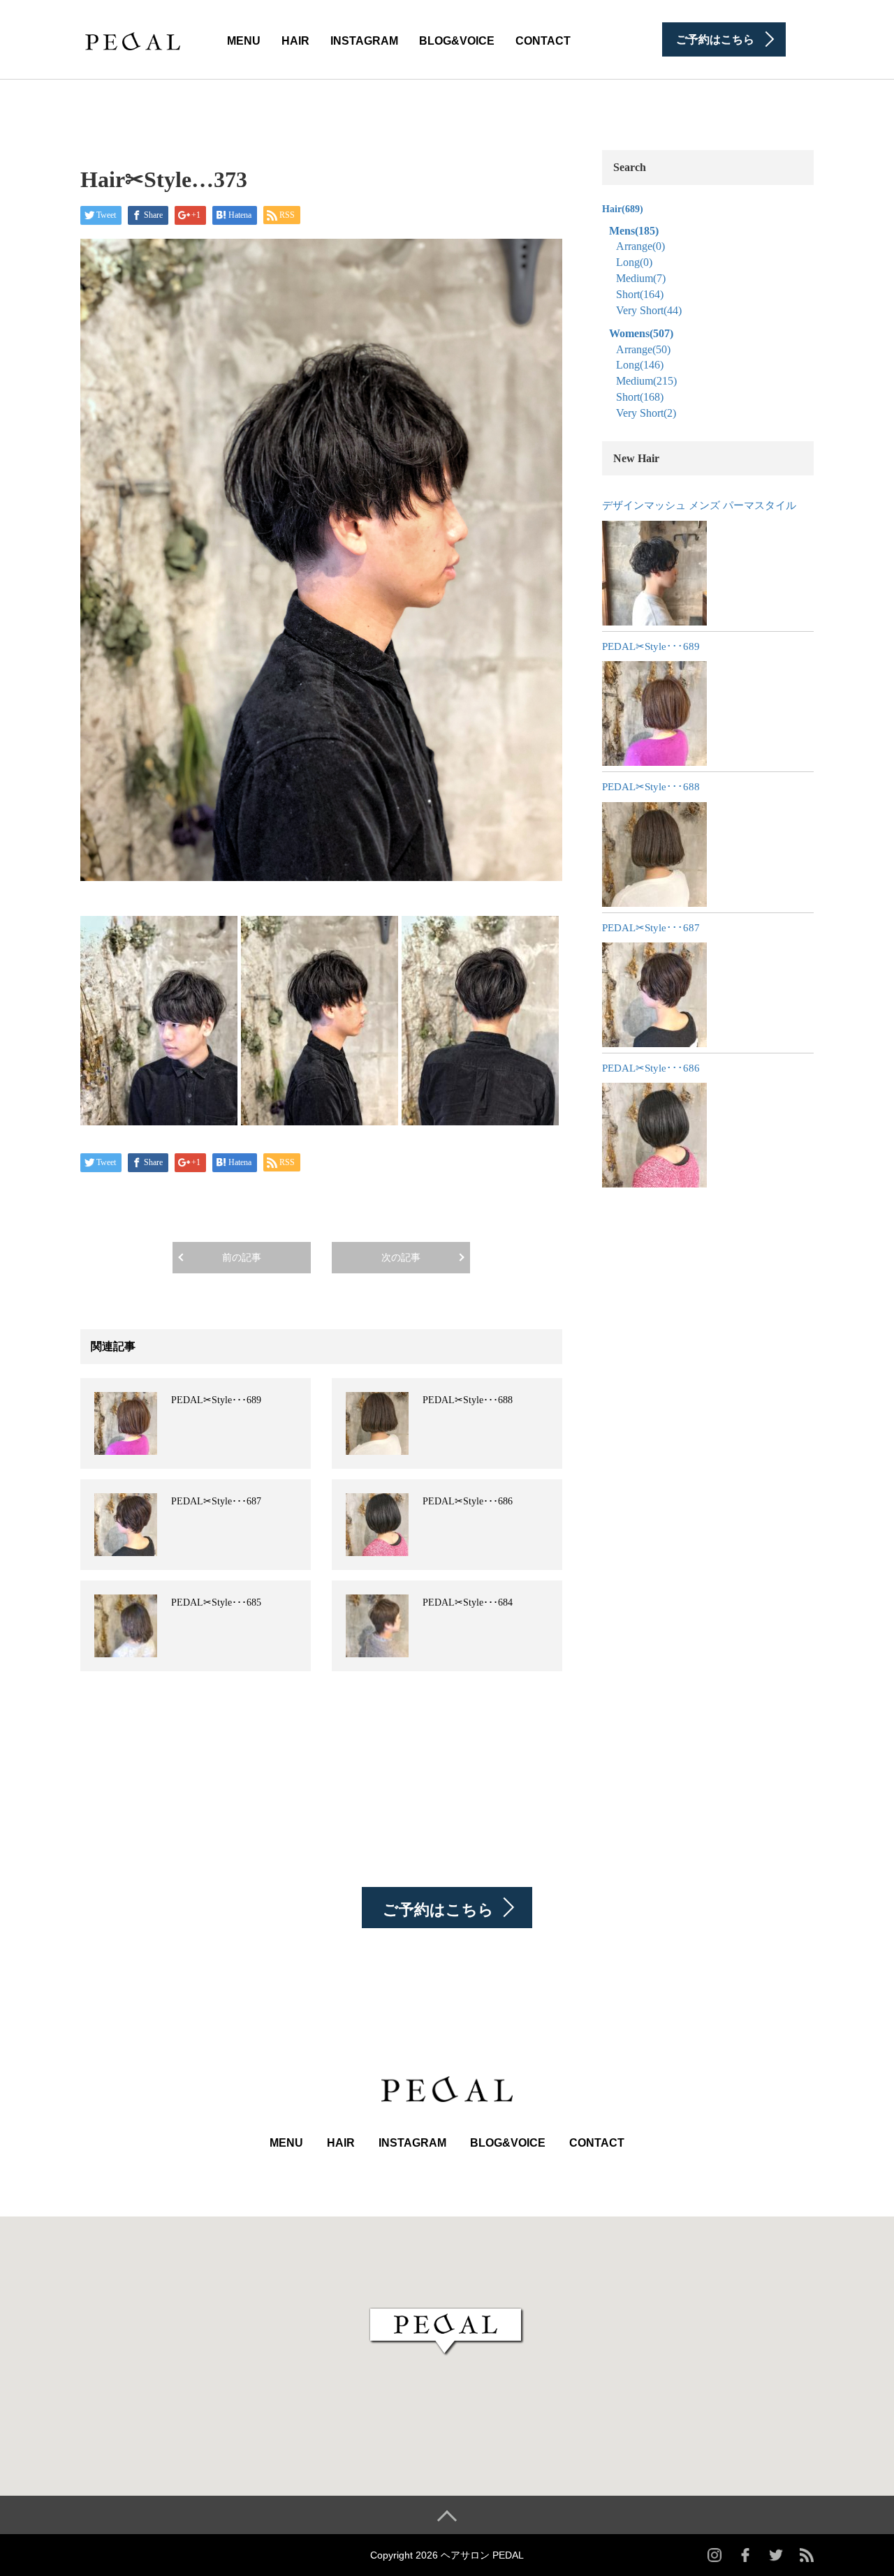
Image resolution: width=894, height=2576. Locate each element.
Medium (641, 278)
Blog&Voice (457, 41)
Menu (244, 41)
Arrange (640, 246)
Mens (634, 231)
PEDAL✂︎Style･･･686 (468, 1501)
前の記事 (242, 1258)
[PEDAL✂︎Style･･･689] (654, 713)
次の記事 (401, 1258)
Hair (295, 41)
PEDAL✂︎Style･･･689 (216, 1400)
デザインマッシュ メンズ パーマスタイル (699, 505)
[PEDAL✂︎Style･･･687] (654, 995)
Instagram (364, 41)
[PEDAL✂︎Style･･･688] (654, 854)
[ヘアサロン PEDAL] (133, 38)
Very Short (649, 310)
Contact (543, 41)
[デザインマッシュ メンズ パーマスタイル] (654, 573)
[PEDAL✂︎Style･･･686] (654, 1135)
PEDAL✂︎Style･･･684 (468, 1602)
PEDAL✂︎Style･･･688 (468, 1400)
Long (634, 262)
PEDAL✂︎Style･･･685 (216, 1602)
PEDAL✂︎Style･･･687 (216, 1501)
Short (640, 294)
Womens (641, 333)
